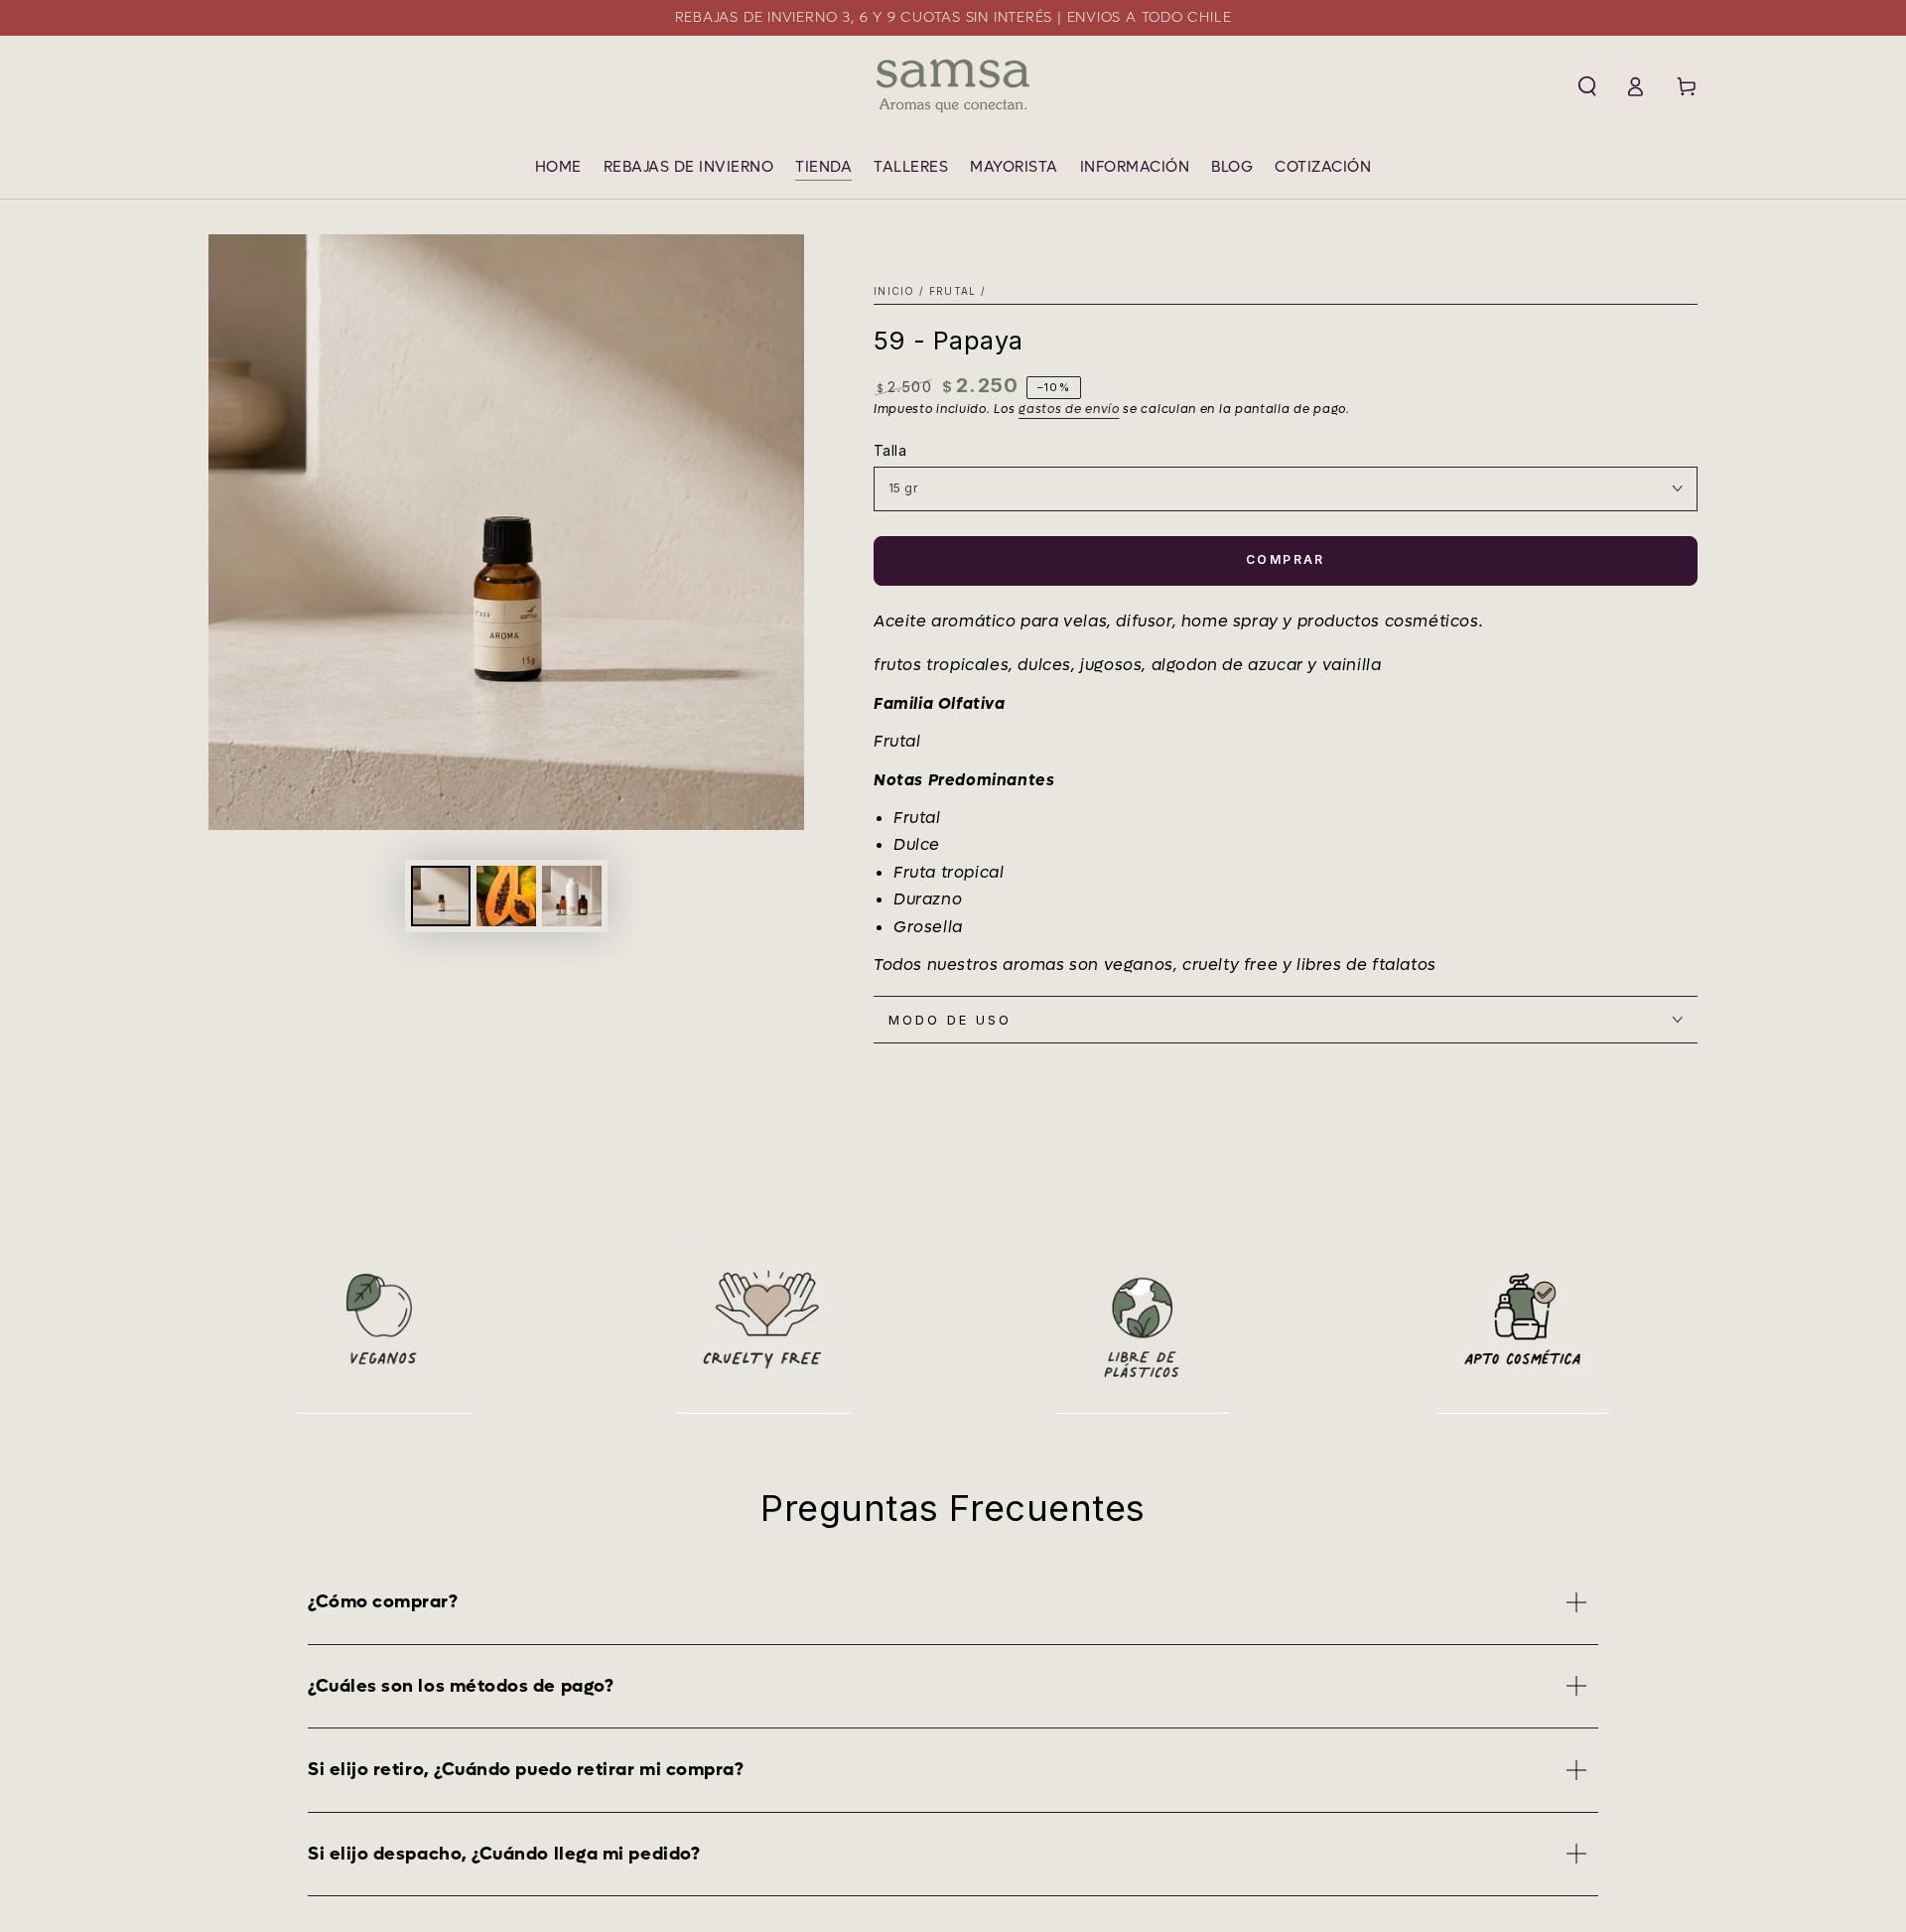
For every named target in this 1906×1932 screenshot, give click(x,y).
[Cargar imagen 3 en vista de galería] (572, 896)
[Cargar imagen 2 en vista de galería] (506, 896)
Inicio (894, 291)
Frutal (953, 291)
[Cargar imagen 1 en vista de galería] (441, 896)
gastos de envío (1069, 409)
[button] (1587, 86)
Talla (890, 450)
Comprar (1286, 559)
